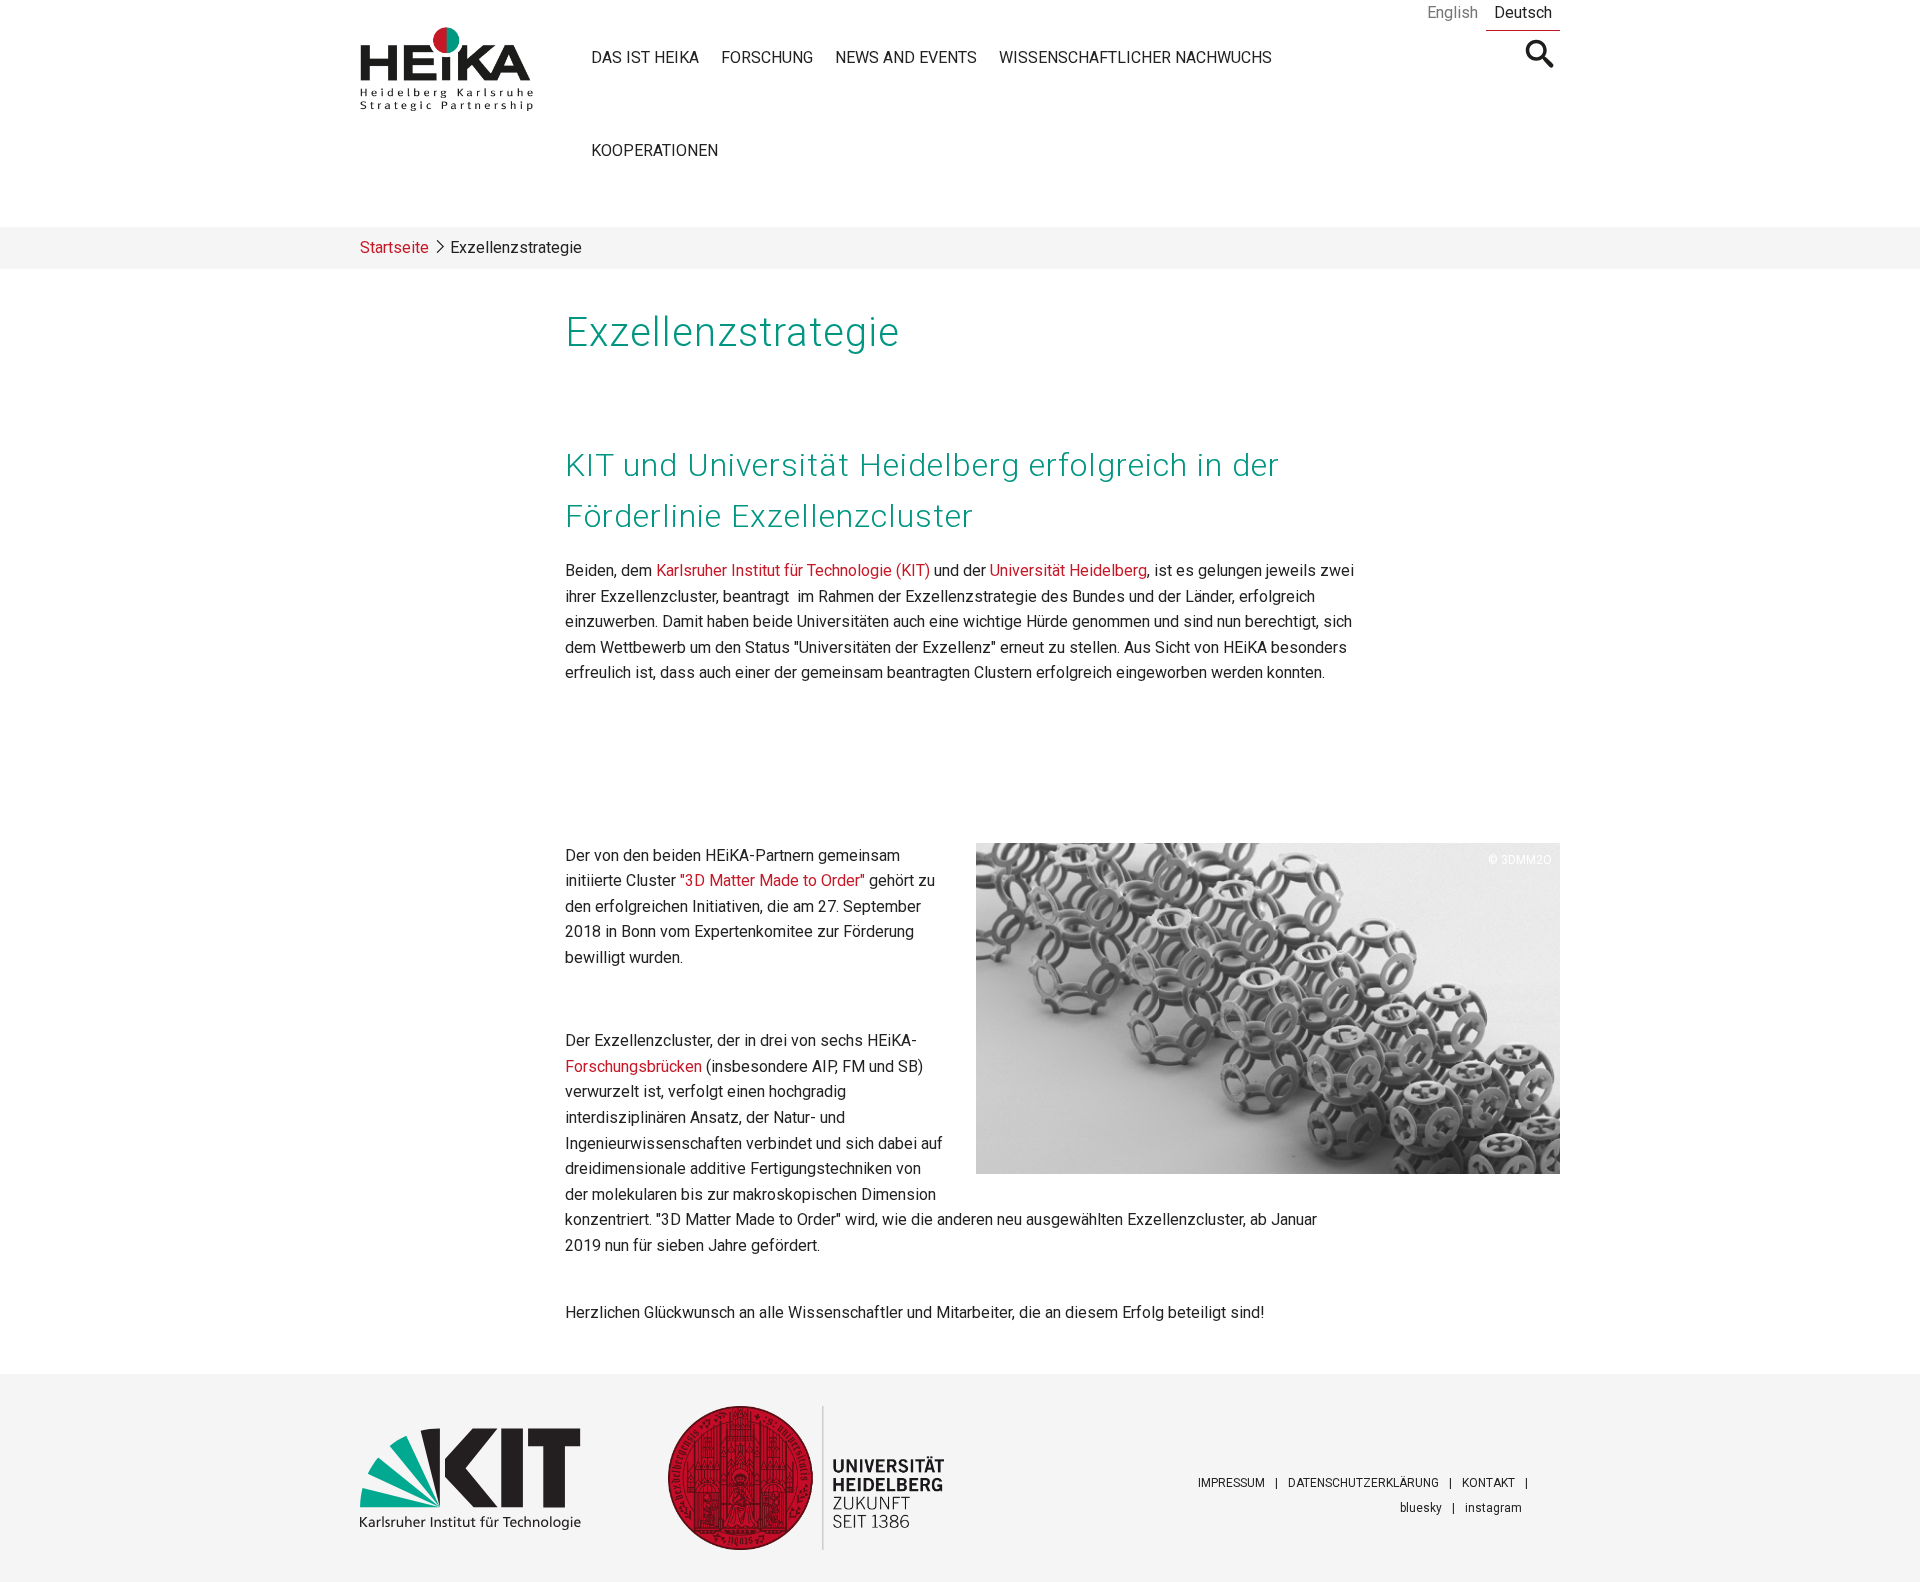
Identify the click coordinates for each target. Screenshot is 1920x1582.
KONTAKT (1488, 1483)
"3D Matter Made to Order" (774, 880)
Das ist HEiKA (645, 57)
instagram (1493, 1508)
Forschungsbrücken (635, 1066)
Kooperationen (654, 150)
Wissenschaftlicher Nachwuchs (1135, 57)
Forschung (767, 57)
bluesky (1421, 1508)
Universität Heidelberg (1068, 570)
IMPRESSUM (1231, 1483)
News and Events (906, 57)
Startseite (394, 247)
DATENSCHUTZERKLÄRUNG (1363, 1483)
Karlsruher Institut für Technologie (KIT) (795, 570)
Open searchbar (1540, 56)
